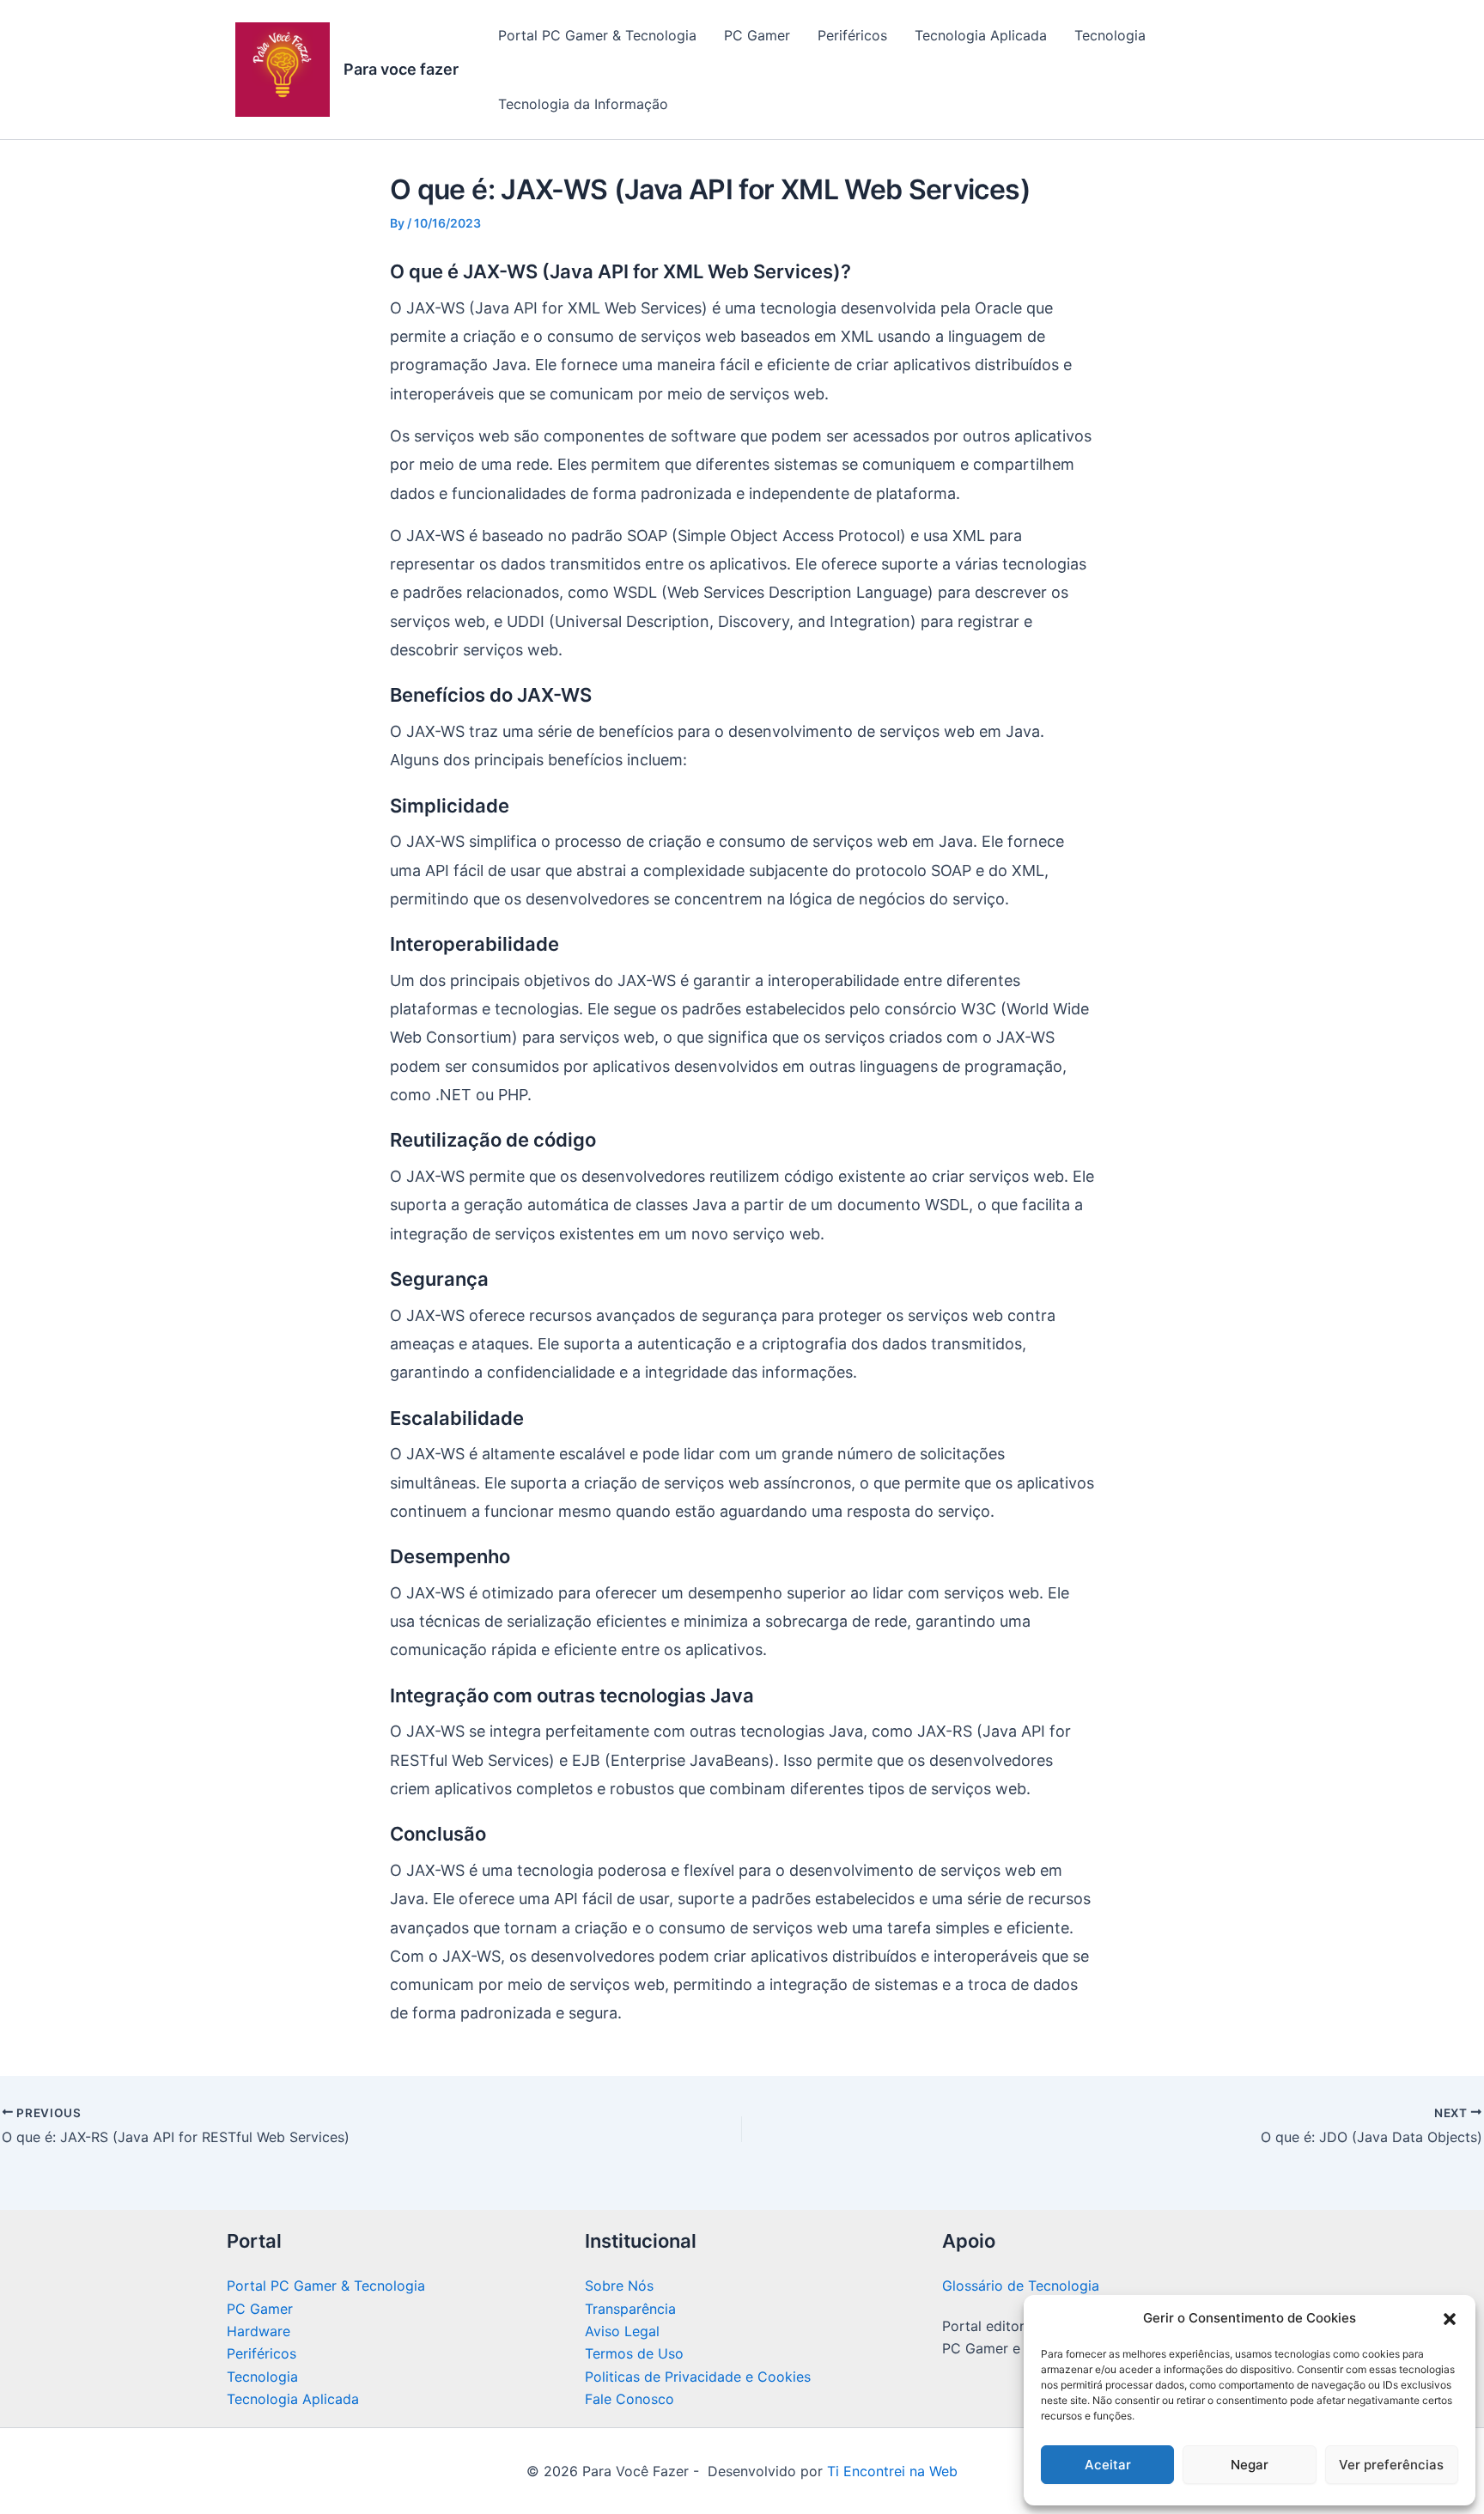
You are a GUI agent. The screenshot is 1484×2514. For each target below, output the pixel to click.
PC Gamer (757, 35)
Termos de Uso (634, 2353)
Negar (1250, 2465)
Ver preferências (1391, 2465)
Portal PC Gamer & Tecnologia (597, 35)
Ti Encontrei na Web (890, 2471)
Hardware (258, 2331)
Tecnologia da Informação (583, 104)
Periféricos (852, 35)
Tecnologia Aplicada (981, 35)
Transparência (630, 2309)
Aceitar (1108, 2465)
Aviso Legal (622, 2331)
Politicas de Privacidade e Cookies (698, 2377)
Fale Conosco (629, 2399)
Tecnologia (1110, 35)
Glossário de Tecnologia (1021, 2286)
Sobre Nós (619, 2286)
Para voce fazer (401, 69)
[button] (1450, 2319)
